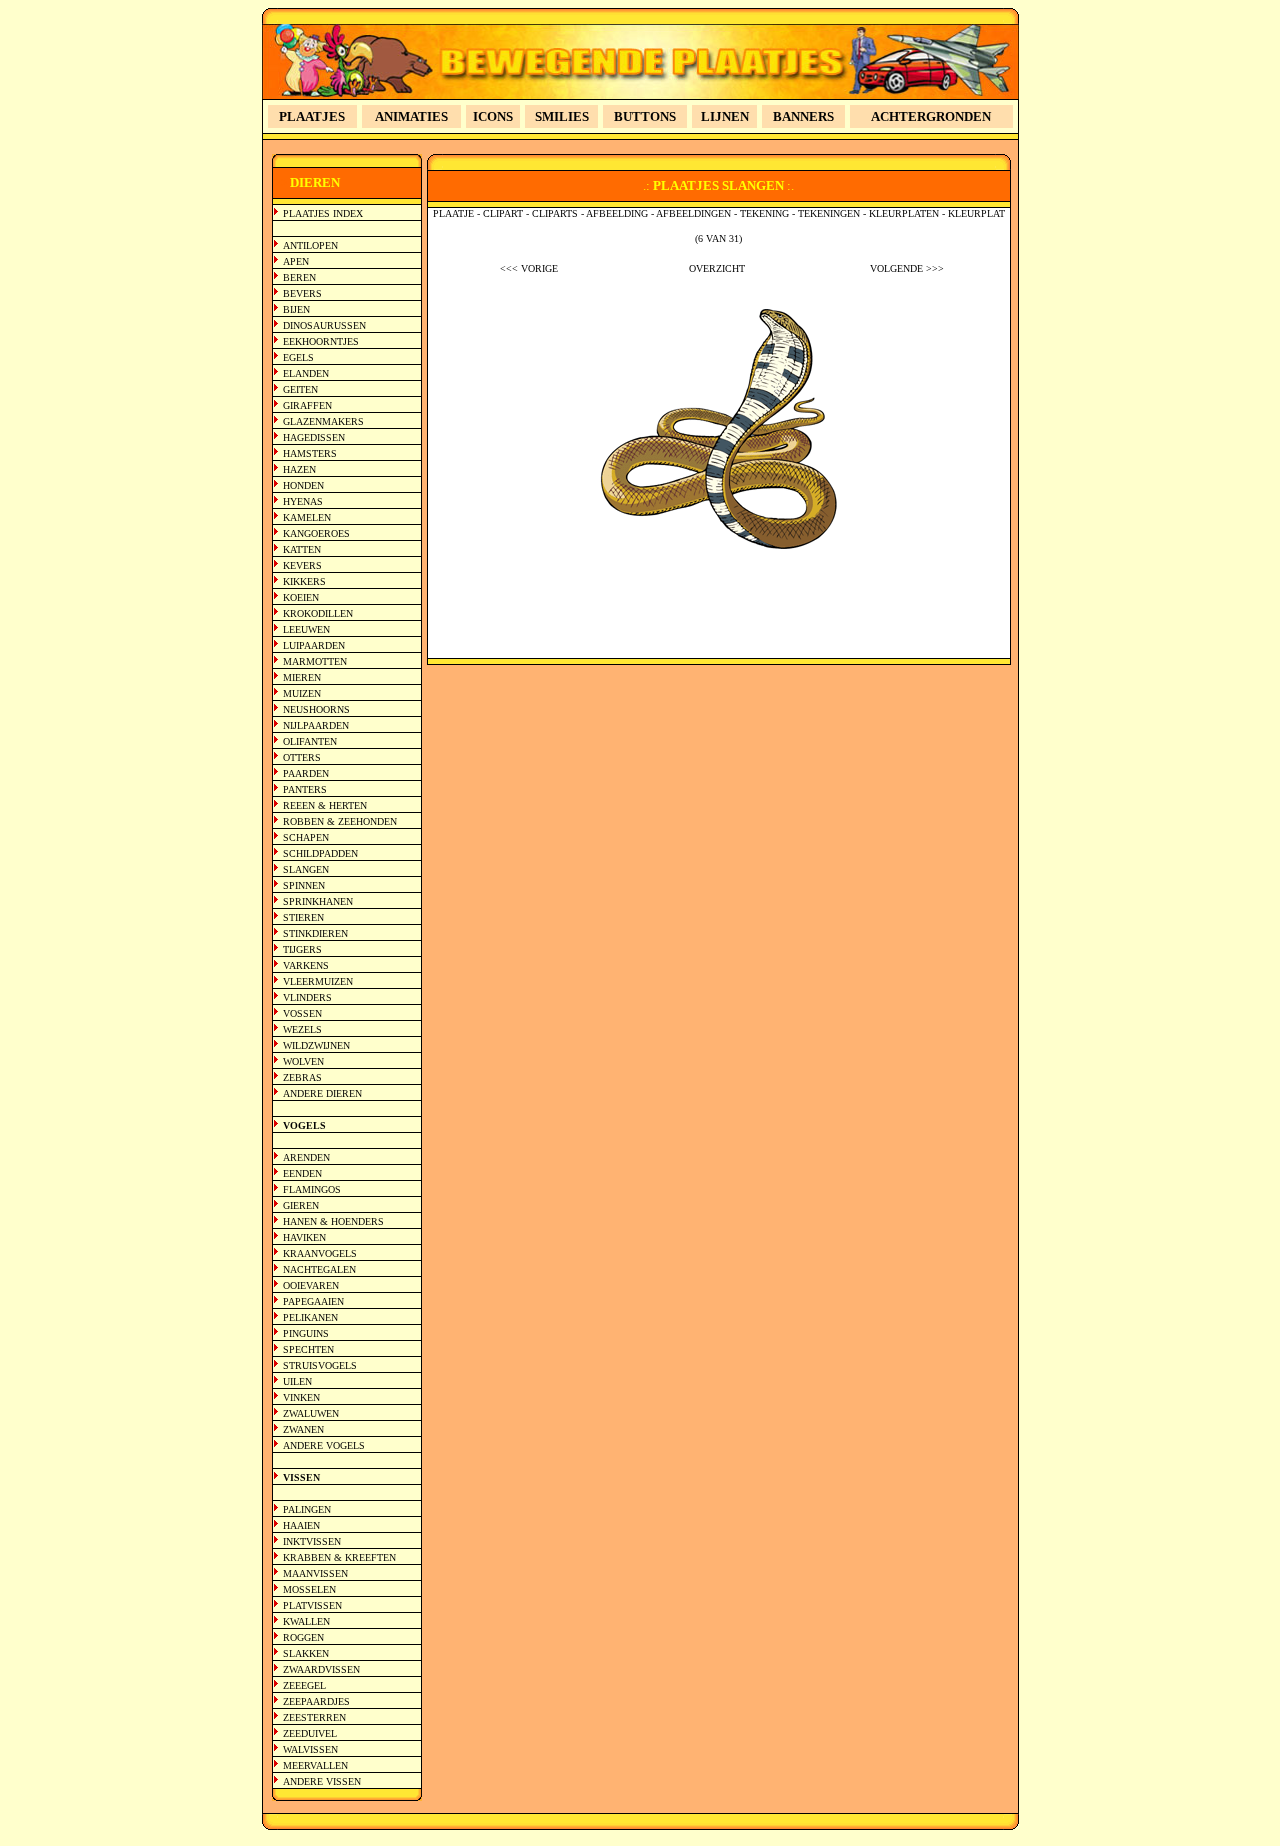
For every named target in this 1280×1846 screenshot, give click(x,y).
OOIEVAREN (311, 1285)
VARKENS (306, 965)
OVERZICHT (717, 268)
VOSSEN (302, 1013)
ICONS (493, 116)
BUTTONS (645, 116)
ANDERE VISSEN (322, 1781)
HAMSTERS (310, 453)
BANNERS (803, 116)
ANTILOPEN (310, 245)
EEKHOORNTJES (321, 341)
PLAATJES (312, 116)
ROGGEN (303, 1637)
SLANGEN (306, 869)
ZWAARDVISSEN (321, 1669)
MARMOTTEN (315, 661)
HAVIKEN (304, 1237)
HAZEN (299, 469)
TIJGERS (302, 949)
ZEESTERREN (314, 1717)
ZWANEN (303, 1429)
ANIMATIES (411, 116)
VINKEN (301, 1397)
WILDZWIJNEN (316, 1045)
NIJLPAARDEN (316, 725)
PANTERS (305, 789)
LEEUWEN (306, 629)
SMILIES (562, 116)
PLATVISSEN (312, 1605)
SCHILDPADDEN (320, 853)
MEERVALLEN (315, 1765)
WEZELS (302, 1029)
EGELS (298, 357)
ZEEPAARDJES (316, 1701)
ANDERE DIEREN (322, 1093)
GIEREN (301, 1205)
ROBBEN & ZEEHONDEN (340, 821)
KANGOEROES (316, 533)
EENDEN (302, 1173)
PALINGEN (307, 1509)
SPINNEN (304, 885)
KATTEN (302, 549)
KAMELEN (307, 517)
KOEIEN (301, 597)
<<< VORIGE (529, 268)
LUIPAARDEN (314, 645)
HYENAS (303, 501)
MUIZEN (302, 693)
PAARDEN (306, 773)
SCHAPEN (306, 837)
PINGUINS (306, 1333)
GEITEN (300, 389)
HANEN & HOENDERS (333, 1221)
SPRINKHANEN (318, 901)
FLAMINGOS (312, 1189)
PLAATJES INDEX (323, 213)
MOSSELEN (309, 1589)
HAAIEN (301, 1525)
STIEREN (303, 917)
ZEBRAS (302, 1077)
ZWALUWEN (311, 1413)
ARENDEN (306, 1157)
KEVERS (302, 565)
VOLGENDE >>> (907, 268)
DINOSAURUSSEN (324, 325)
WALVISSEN (310, 1749)
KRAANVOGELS (320, 1253)
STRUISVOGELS (320, 1365)
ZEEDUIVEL (310, 1733)
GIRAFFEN (307, 405)
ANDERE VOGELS (324, 1445)
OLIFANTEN (310, 741)
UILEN (297, 1381)
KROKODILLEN (318, 613)
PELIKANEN (310, 1317)
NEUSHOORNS (316, 709)
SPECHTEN (308, 1349)
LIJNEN (725, 116)
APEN (296, 261)
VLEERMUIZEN (318, 981)
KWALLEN (306, 1621)
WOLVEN (303, 1061)
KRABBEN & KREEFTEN (339, 1557)
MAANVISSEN (315, 1573)
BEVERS (302, 293)
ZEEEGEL (304, 1685)
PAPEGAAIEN (313, 1301)
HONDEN (303, 485)
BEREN (299, 277)
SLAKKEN (306, 1653)
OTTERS (302, 757)
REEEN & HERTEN (325, 805)
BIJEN (296, 309)
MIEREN (302, 677)
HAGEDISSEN (314, 437)
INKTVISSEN (312, 1541)
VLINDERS (307, 997)
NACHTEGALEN (319, 1269)
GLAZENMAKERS (323, 421)
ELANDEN (306, 373)
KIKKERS (304, 581)
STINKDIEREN (315, 933)
